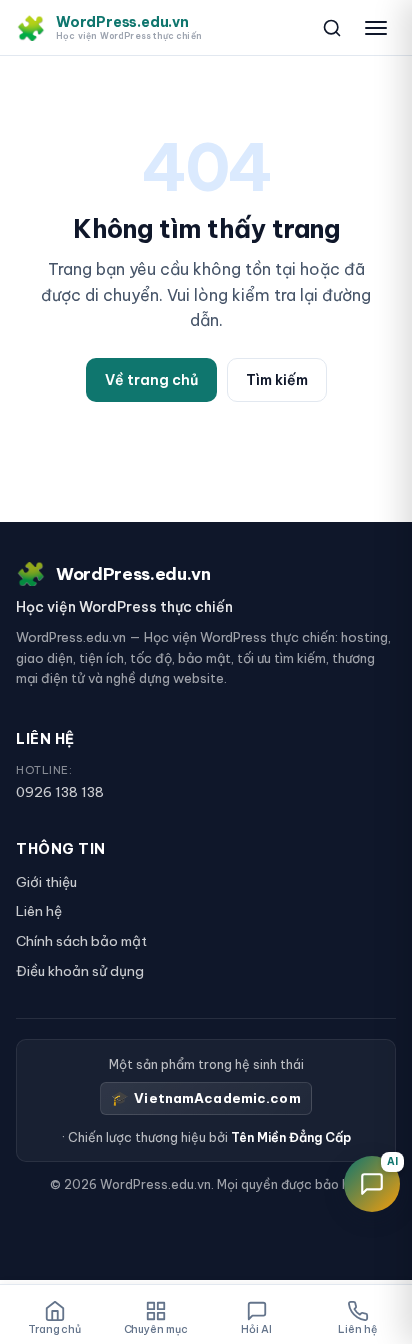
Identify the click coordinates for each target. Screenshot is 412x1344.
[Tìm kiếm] (332, 28)
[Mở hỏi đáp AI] (372, 1184)
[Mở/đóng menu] (376, 28)
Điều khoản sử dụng (80, 971)
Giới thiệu (46, 882)
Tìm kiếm (277, 380)
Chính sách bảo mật (81, 941)
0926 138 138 (60, 792)
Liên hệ (39, 911)
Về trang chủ (151, 380)
